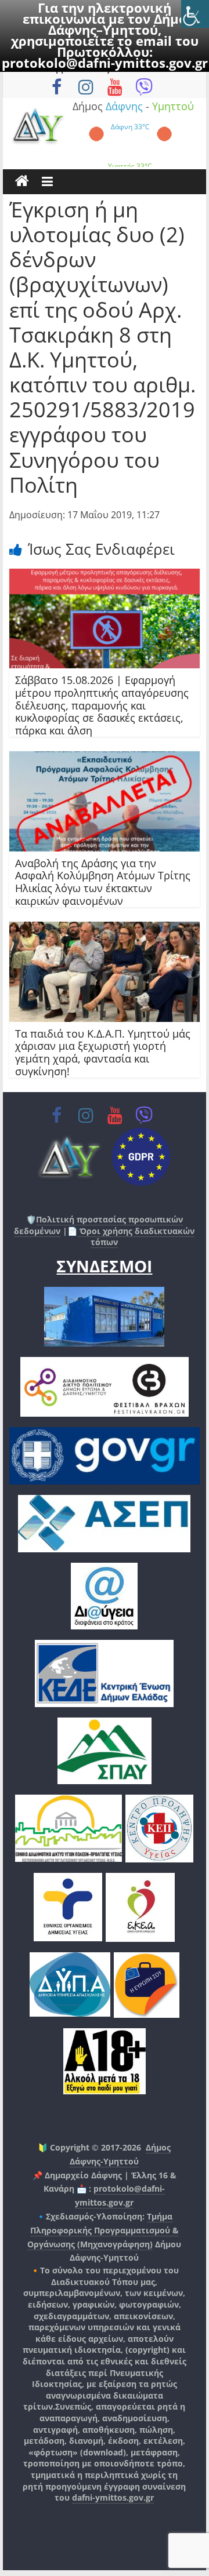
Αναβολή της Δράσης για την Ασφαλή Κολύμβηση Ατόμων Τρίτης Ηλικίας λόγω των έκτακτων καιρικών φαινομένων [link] (103, 882)
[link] (195, 14)
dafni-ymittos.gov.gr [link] (113, 2497)
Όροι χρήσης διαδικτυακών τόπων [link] (136, 1237)
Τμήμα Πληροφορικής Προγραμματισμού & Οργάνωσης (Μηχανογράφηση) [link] (103, 2230)
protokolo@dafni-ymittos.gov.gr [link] (105, 63)
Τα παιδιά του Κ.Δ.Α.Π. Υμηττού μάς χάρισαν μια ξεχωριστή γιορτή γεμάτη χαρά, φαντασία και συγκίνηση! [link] (103, 1052)
